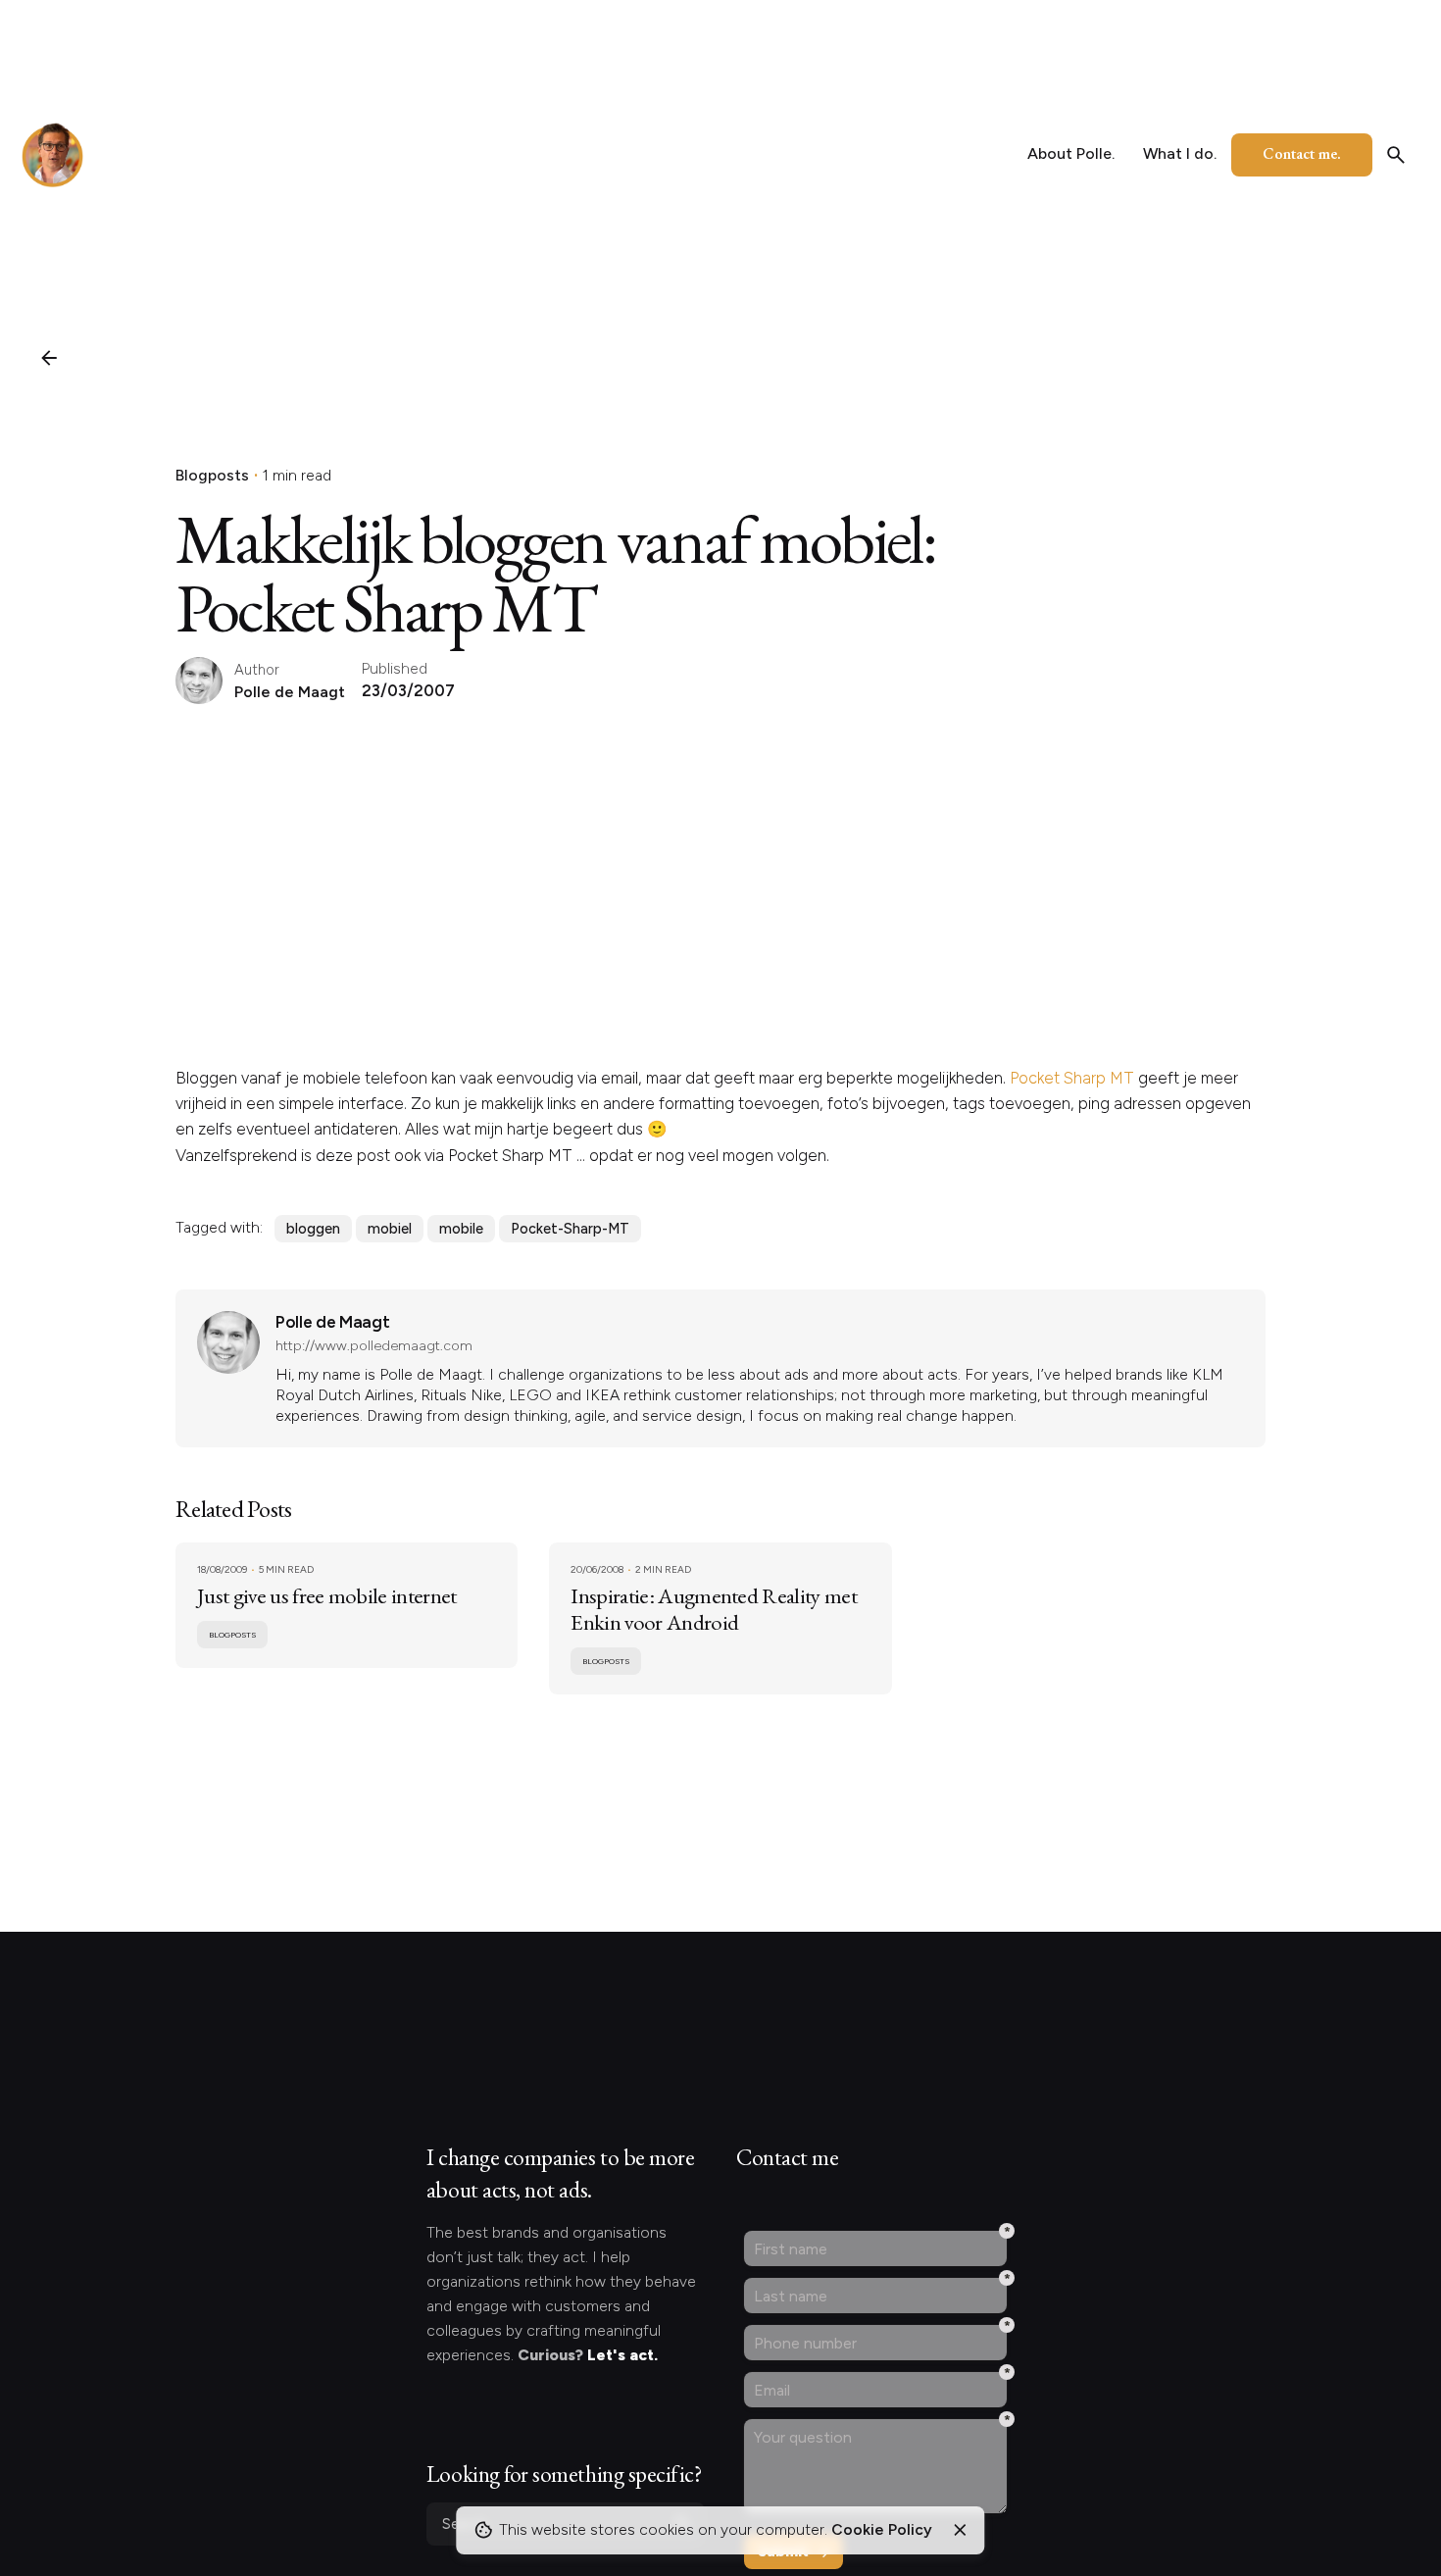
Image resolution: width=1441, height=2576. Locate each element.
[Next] (1386, 2462)
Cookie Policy (882, 2529)
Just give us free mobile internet (327, 1595)
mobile (461, 1229)
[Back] (49, 358)
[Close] (960, 2530)
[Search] (1396, 155)
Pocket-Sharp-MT (570, 1229)
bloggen (313, 1229)
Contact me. (1302, 153)
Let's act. (622, 2355)
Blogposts (212, 475)
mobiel (390, 1229)
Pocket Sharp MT (1072, 1078)
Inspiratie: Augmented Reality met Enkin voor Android (714, 1609)
